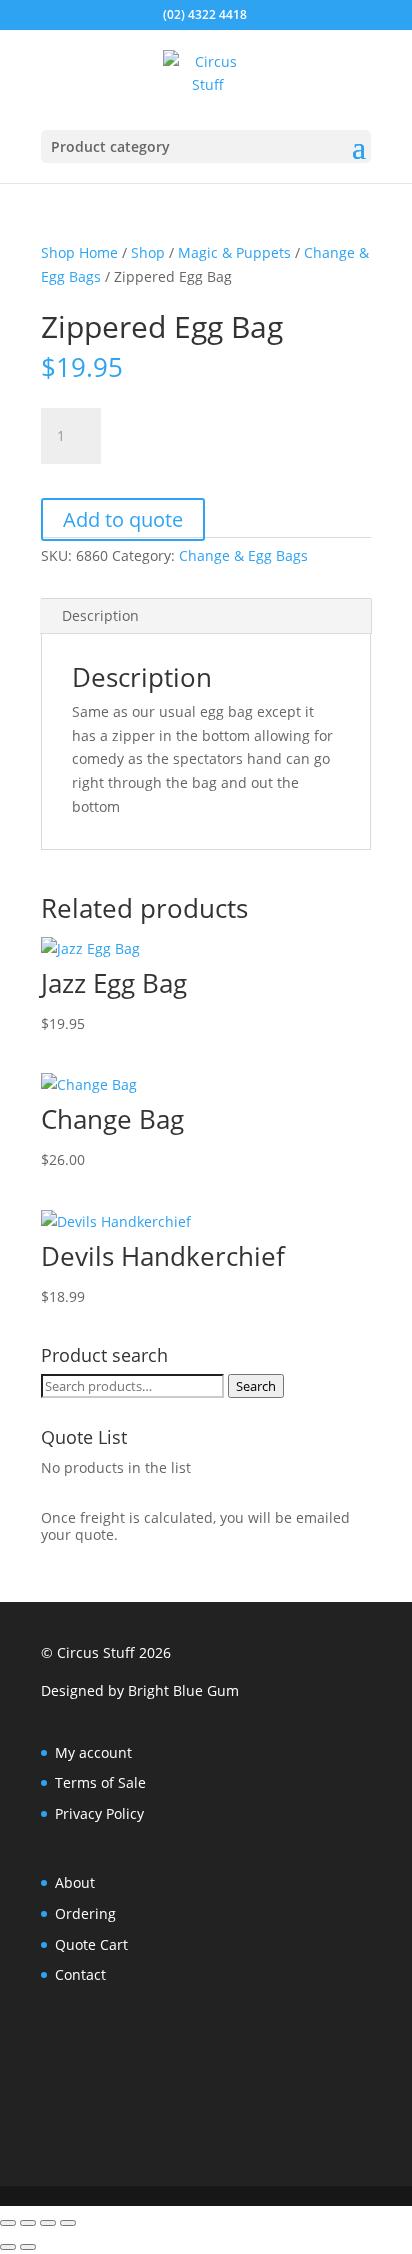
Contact (80, 1974)
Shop (148, 252)
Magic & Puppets (234, 252)
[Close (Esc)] (68, 2223)
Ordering (85, 1913)
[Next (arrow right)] (28, 2247)
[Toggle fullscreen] (28, 2223)
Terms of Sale (100, 1782)
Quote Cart (91, 1944)
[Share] (48, 2223)
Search (256, 1386)
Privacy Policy (99, 1813)
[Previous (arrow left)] (8, 2247)
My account (93, 1752)
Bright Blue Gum (183, 1690)
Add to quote (123, 519)
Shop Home (79, 252)
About (75, 1882)
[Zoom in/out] (8, 2223)
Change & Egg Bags (243, 555)
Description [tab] (100, 615)
